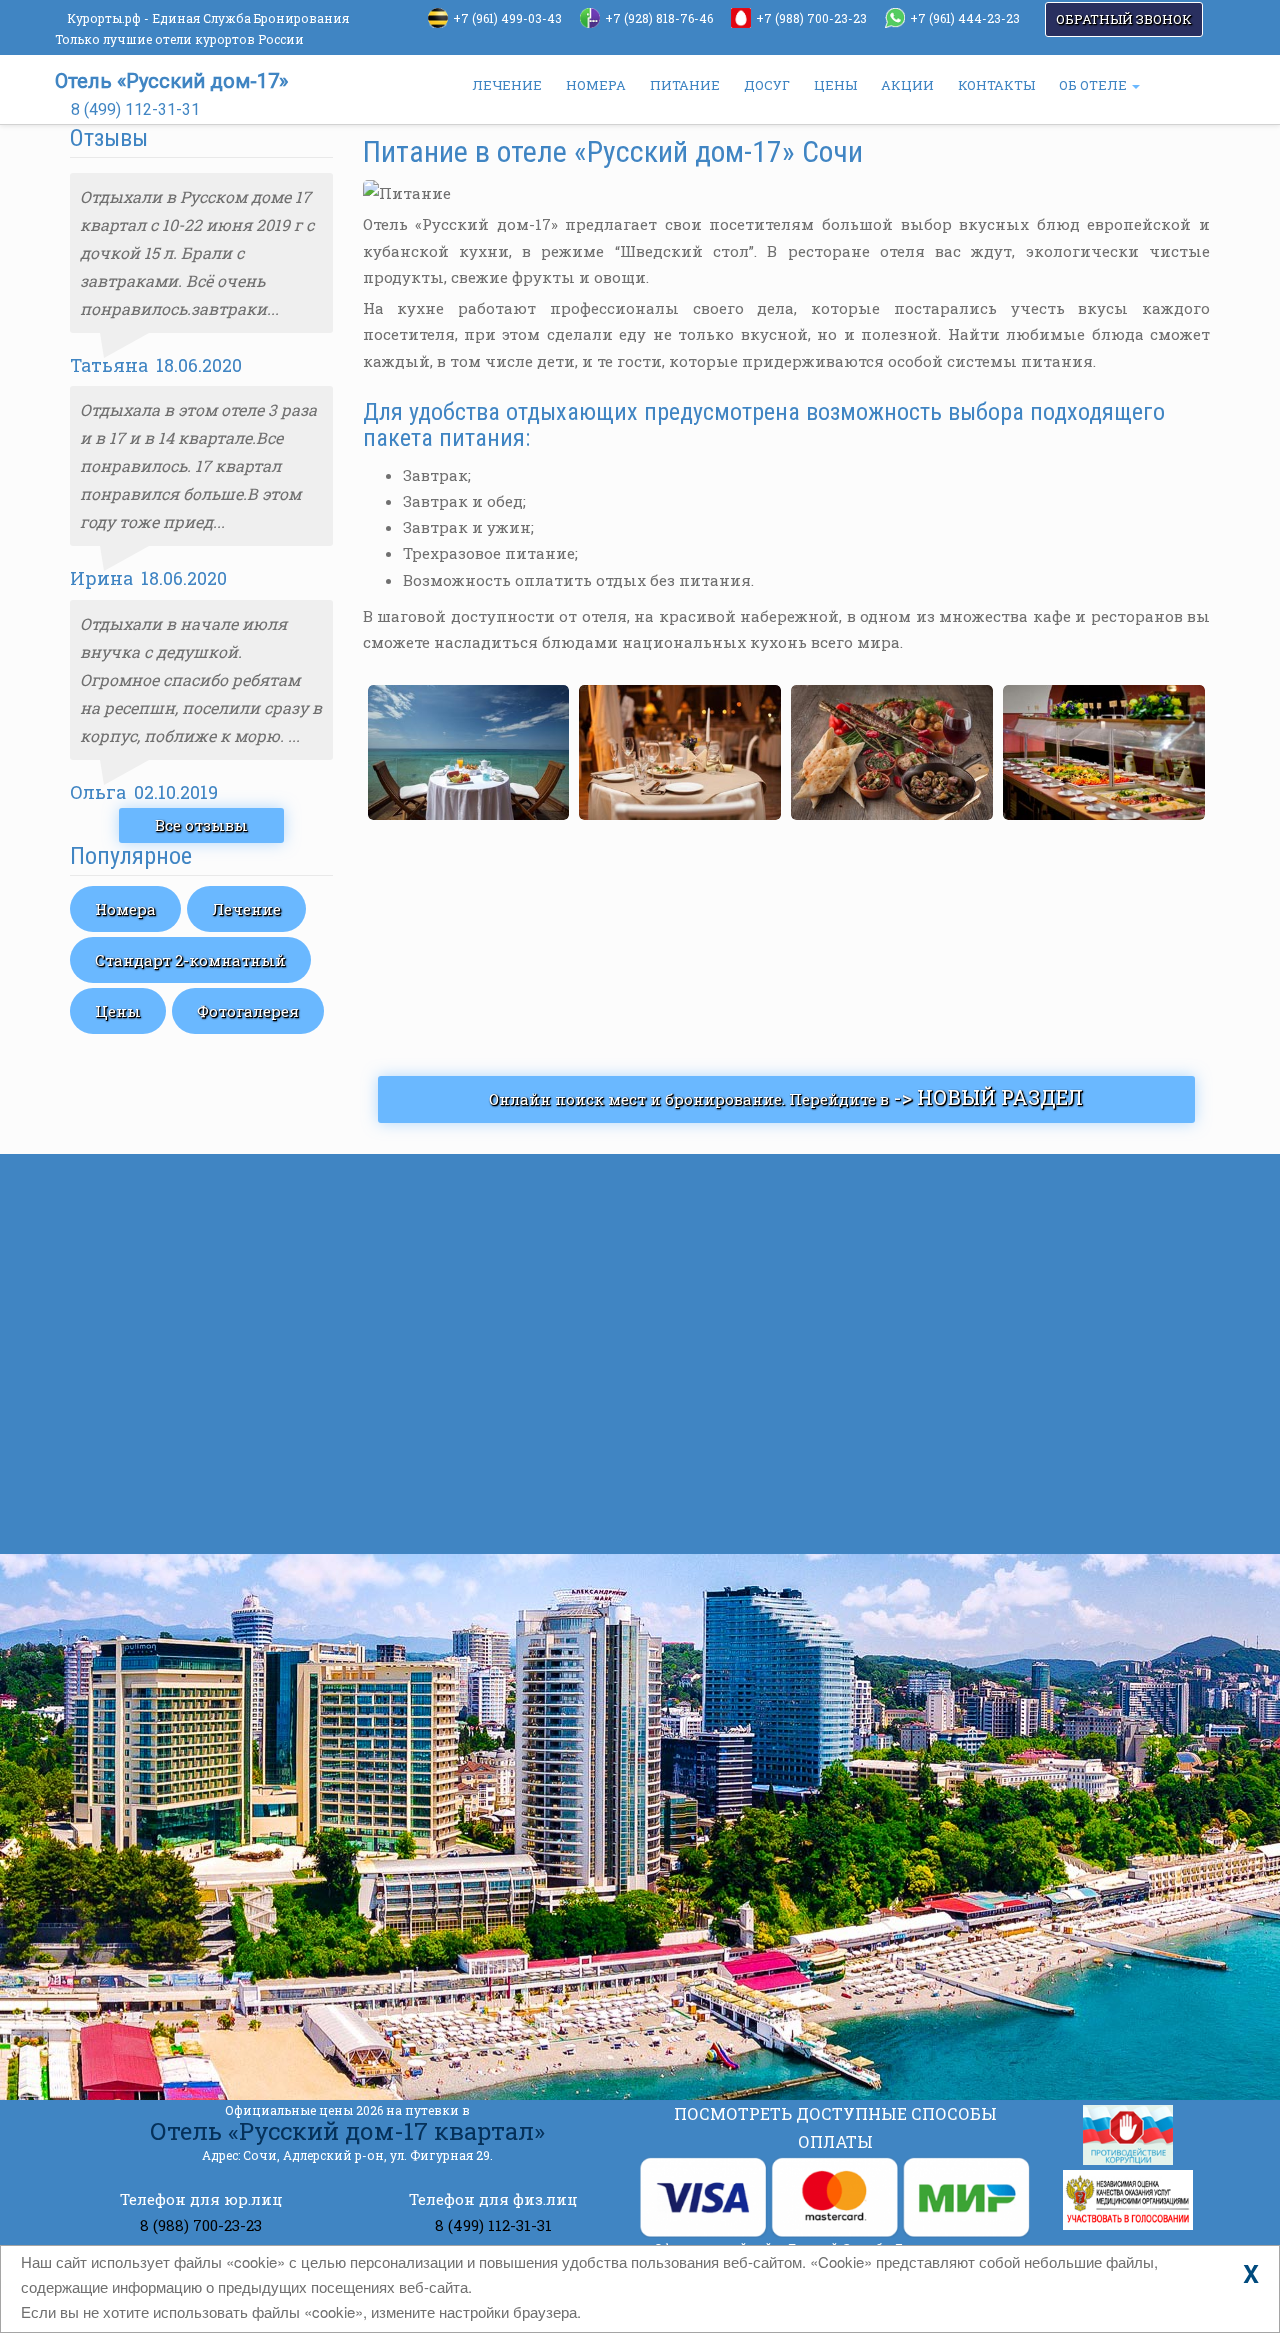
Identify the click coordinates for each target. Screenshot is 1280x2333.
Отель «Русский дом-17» (171, 81)
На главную (172, 1187)
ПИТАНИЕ (685, 85)
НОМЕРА (596, 85)
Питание (161, 1487)
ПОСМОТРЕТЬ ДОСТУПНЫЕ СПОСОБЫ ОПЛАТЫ (835, 2127)
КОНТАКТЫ (996, 85)
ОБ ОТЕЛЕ (1094, 85)
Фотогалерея (248, 1011)
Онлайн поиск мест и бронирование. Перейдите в (786, 1097)
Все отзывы (201, 825)
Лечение (246, 909)
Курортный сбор (814, 1263)
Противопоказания (825, 1443)
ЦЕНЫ (835, 85)
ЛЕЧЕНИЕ (507, 85)
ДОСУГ (767, 85)
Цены (118, 1011)
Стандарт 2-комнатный (190, 960)
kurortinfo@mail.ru (395, 1955)
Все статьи (737, 1521)
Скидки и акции (191, 1299)
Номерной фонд (189, 1262)
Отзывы (157, 1449)
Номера (125, 909)
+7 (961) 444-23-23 (965, 18)
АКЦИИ (907, 85)
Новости (158, 1337)
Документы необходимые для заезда (903, 1353)
